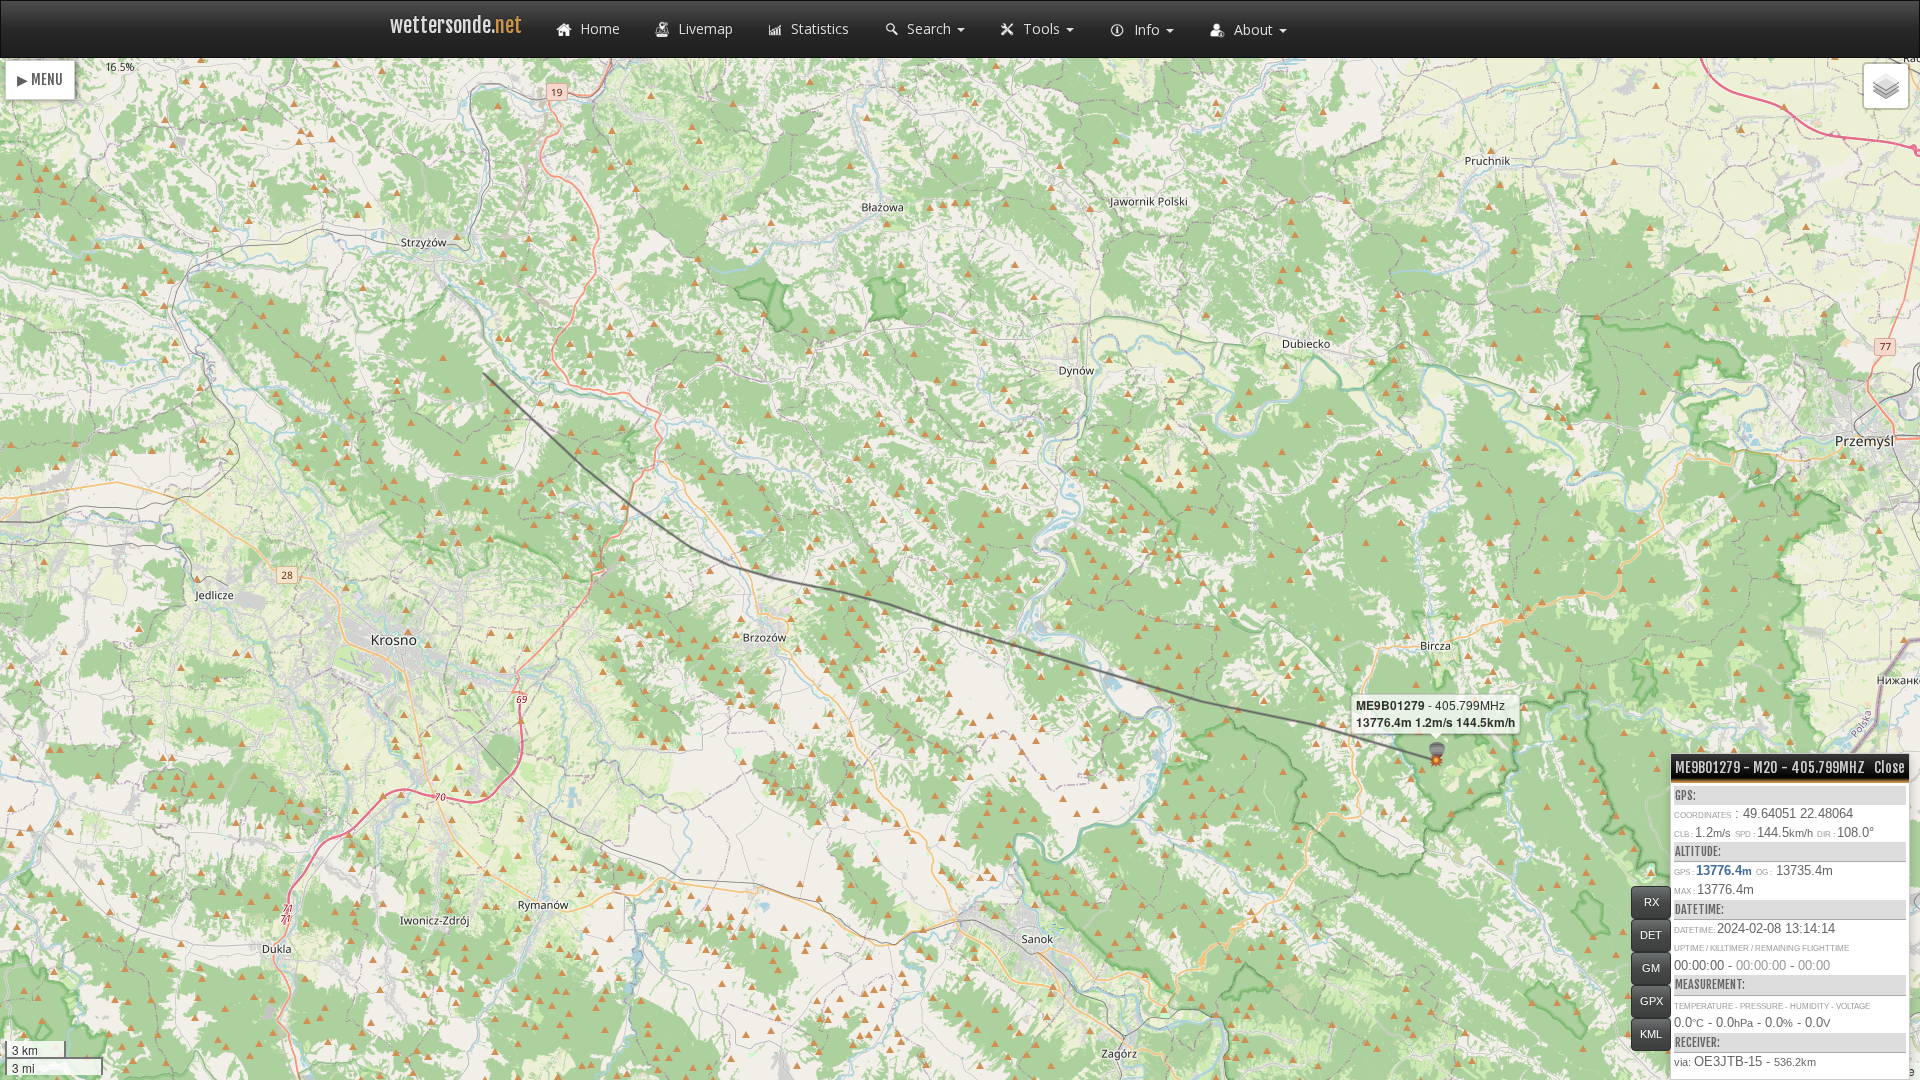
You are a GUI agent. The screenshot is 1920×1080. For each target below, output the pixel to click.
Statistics (818, 28)
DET (1651, 935)
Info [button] (1147, 29)
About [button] (1253, 29)
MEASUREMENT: (1710, 984)
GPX (1651, 1001)
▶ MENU (40, 79)
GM (1651, 968)
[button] (1436, 760)
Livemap (703, 28)
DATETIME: (1699, 909)
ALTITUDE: (1698, 851)
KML (1651, 1034)
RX (1651, 902)
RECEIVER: (1697, 1042)
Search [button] (929, 28)
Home (598, 28)
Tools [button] (1041, 28)
